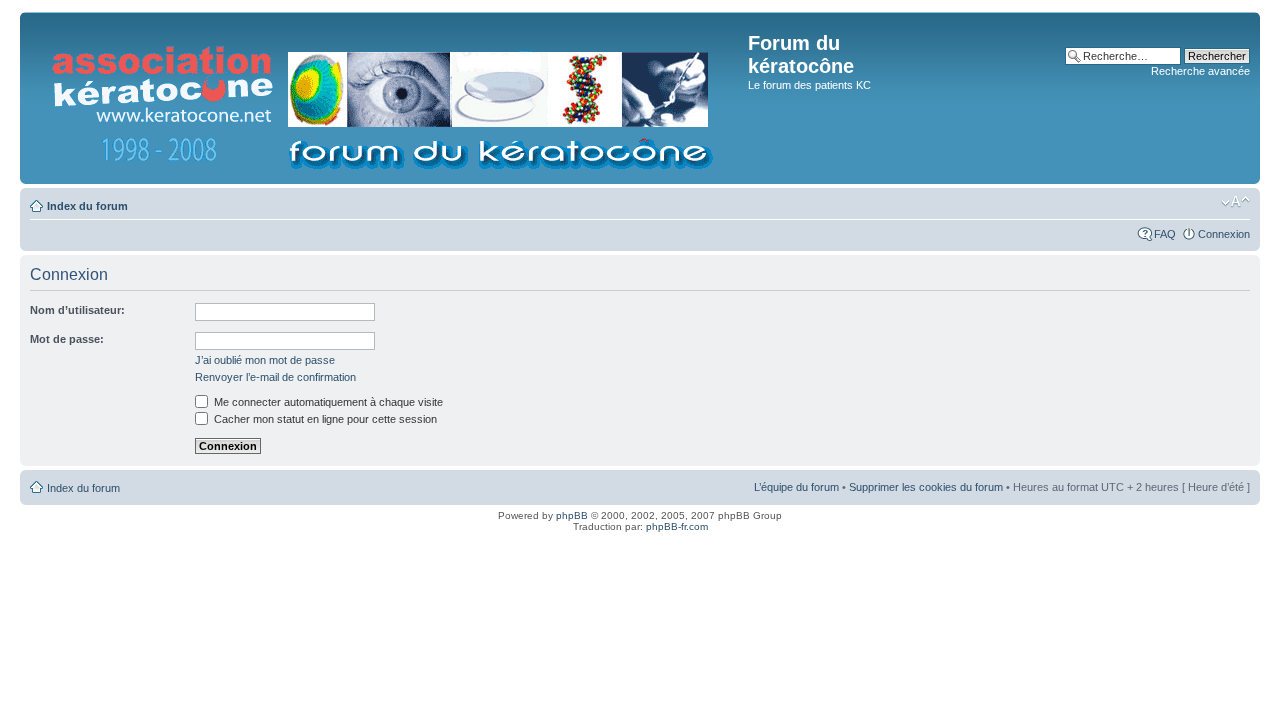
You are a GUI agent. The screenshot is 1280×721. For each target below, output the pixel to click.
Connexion (1224, 234)
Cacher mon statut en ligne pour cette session (324, 419)
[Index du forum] (386, 98)
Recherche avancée (1200, 71)
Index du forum (87, 206)
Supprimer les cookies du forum (926, 487)
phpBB (572, 515)
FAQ (1165, 234)
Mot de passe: (67, 339)
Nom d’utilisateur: (77, 310)
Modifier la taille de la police (1235, 202)
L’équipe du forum (796, 487)
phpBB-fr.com (677, 526)
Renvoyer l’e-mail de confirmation (275, 377)
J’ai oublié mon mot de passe (265, 360)
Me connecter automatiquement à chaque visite (327, 402)
